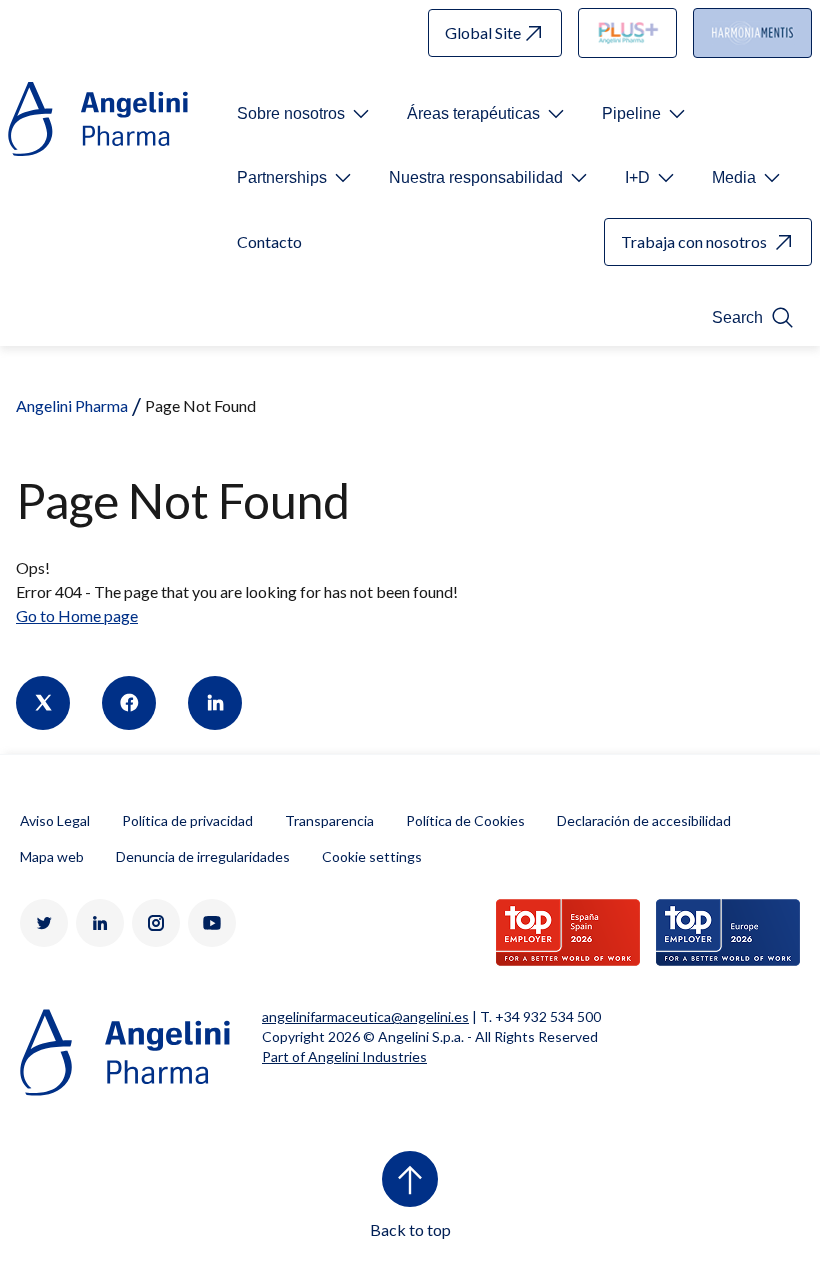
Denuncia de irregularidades (203, 856)
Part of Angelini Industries (344, 1056)
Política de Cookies (465, 820)
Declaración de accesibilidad (644, 820)
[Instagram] (156, 923)
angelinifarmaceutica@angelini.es (365, 1016)
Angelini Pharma (72, 405)
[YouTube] (212, 923)
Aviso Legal (55, 820)
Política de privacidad (187, 820)
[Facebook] (129, 703)
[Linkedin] (215, 703)
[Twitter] (43, 703)
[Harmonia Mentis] (752, 33)
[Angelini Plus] (628, 33)
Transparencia (329, 820)
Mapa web (52, 856)
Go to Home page (77, 615)
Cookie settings (372, 856)
